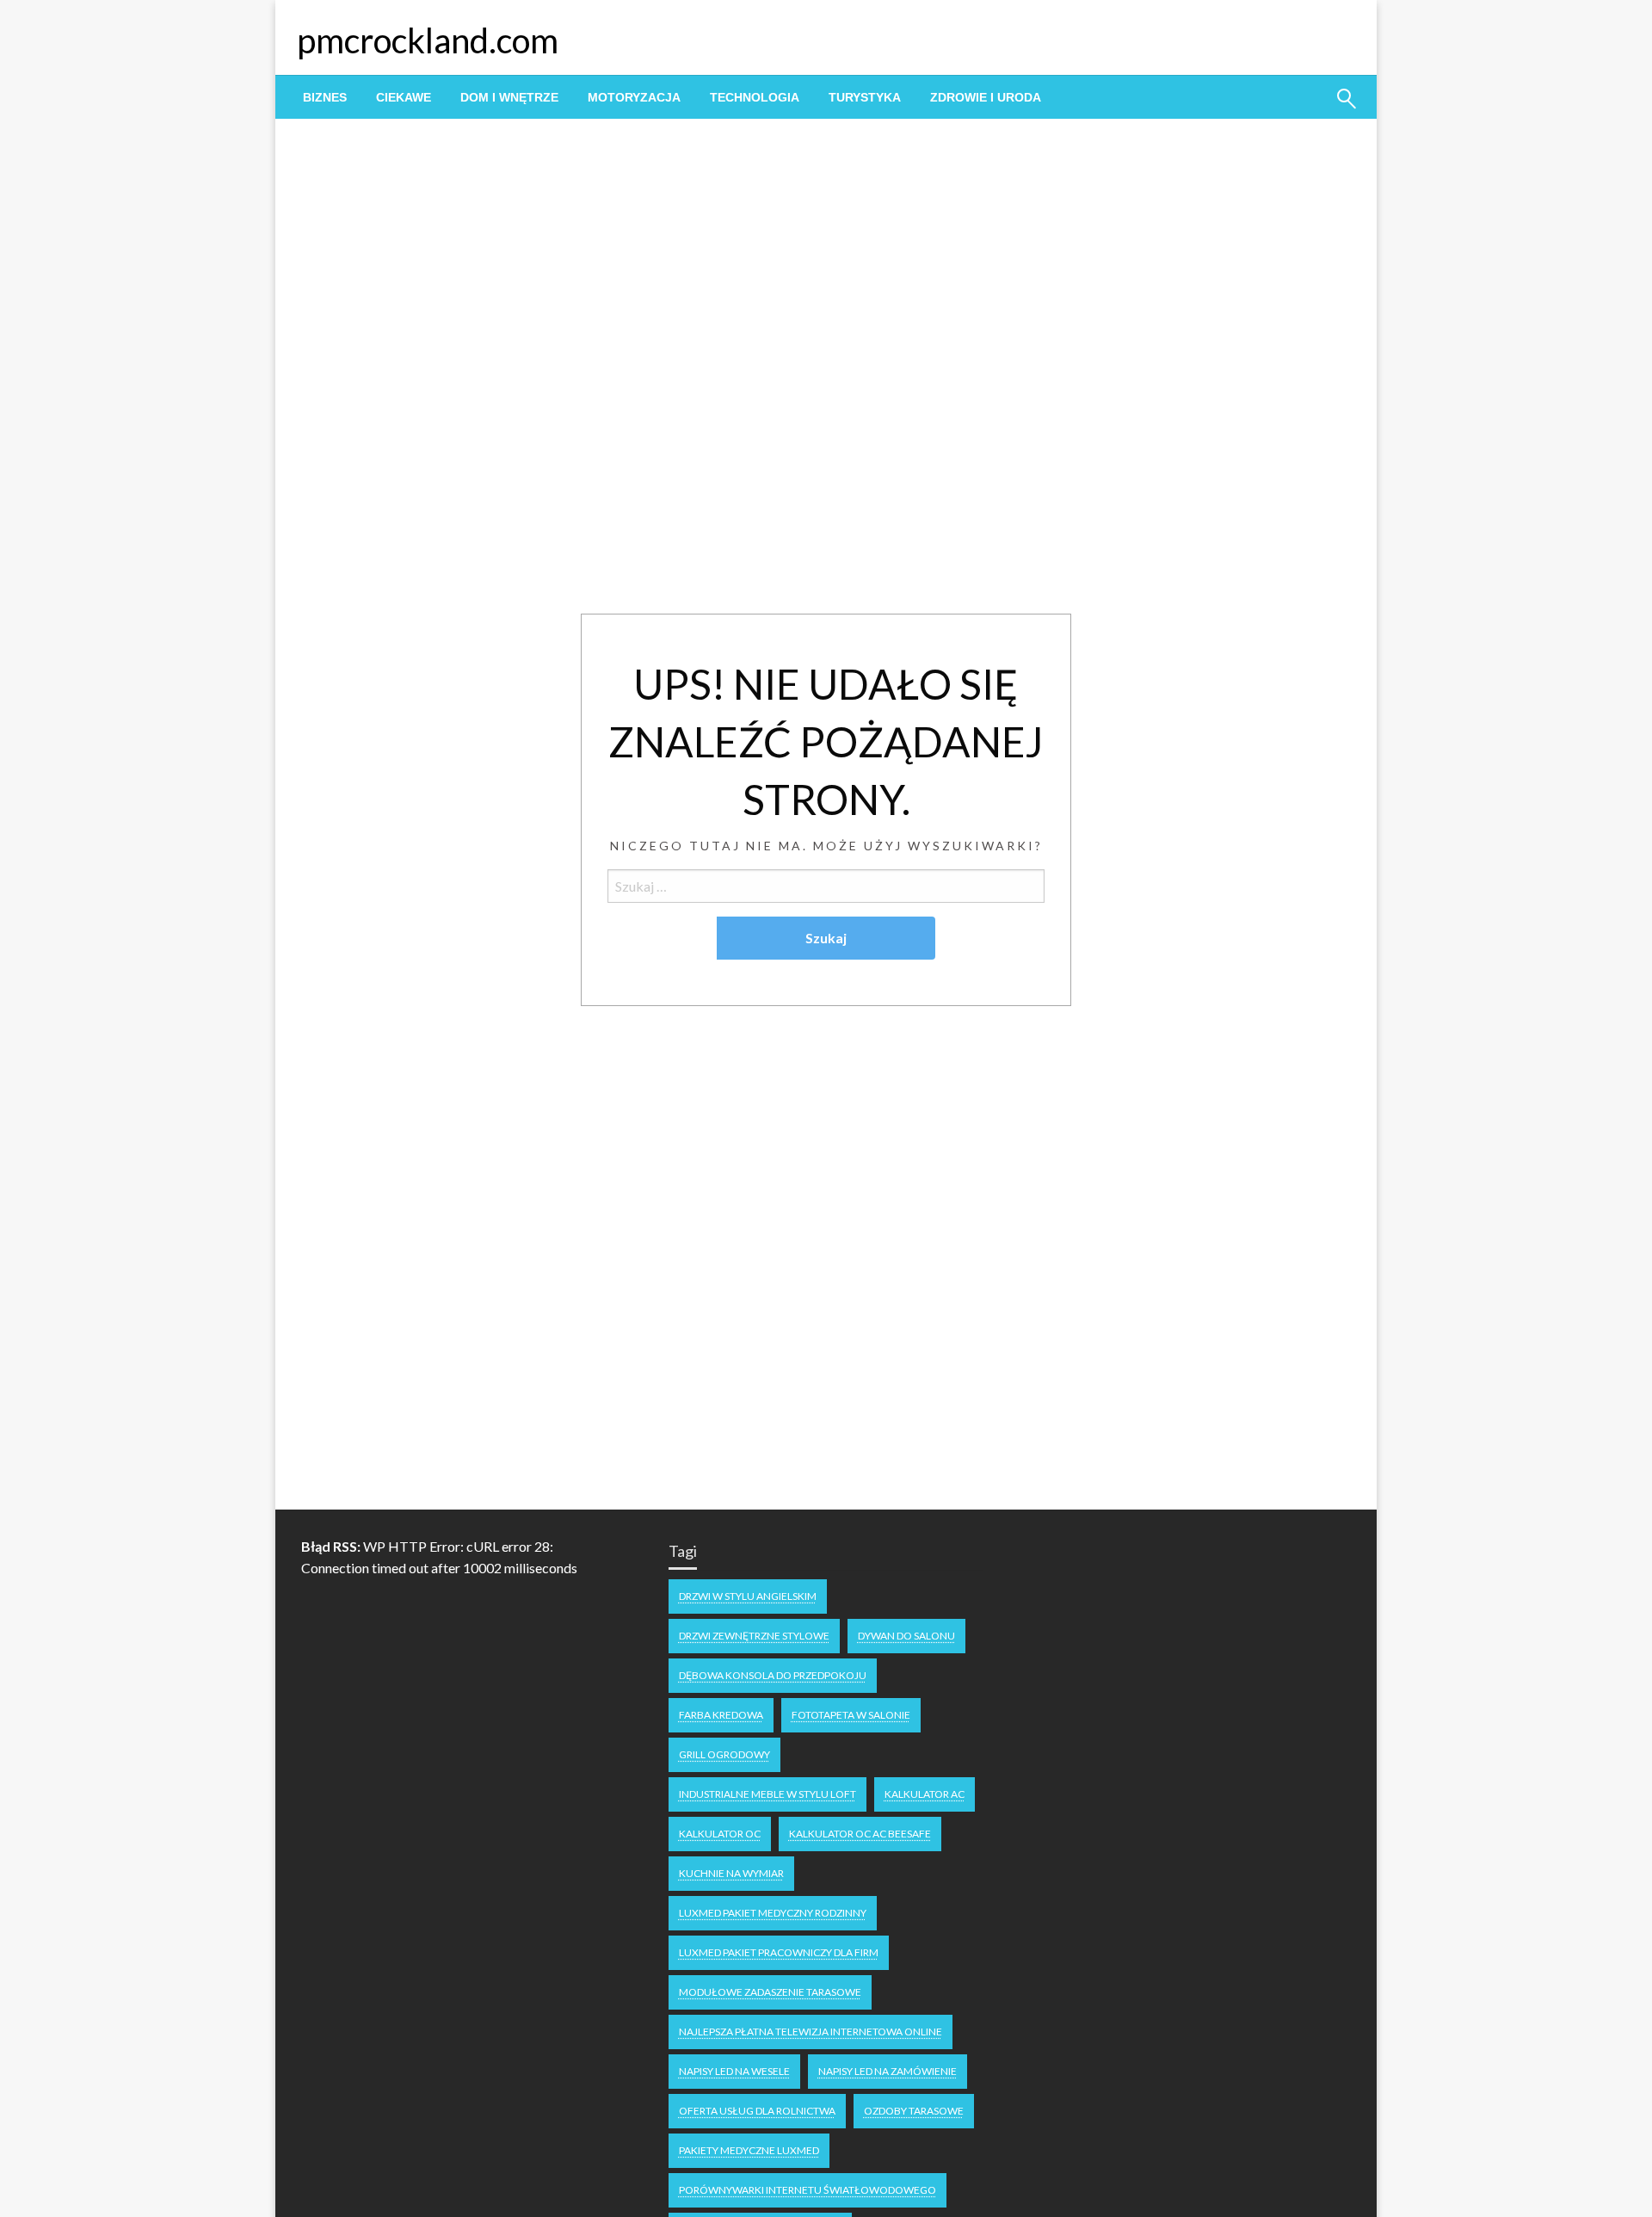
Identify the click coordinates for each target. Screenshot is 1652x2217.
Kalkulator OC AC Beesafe (860, 1834)
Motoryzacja (634, 97)
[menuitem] (325, 97)
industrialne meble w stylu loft (767, 1794)
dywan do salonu (906, 1636)
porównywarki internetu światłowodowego (808, 2190)
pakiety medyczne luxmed (749, 2150)
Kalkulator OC (720, 1834)
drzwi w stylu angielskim (748, 1596)
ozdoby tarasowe (914, 2111)
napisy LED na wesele (734, 2071)
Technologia (755, 97)
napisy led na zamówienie (888, 2071)
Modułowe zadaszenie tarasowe (770, 1992)
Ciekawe (404, 97)
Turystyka (865, 97)
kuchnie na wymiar (731, 1873)
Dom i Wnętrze (509, 97)
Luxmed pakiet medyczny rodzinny (773, 1913)
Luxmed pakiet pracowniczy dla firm (779, 1952)
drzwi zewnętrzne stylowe (754, 1636)
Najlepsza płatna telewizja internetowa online (811, 2032)
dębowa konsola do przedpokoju (773, 1675)
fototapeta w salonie (851, 1715)
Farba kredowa (721, 1715)
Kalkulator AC (925, 1794)
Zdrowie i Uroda (986, 97)
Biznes (325, 97)
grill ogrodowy (724, 1754)
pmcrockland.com (428, 40)
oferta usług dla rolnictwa (757, 2111)
